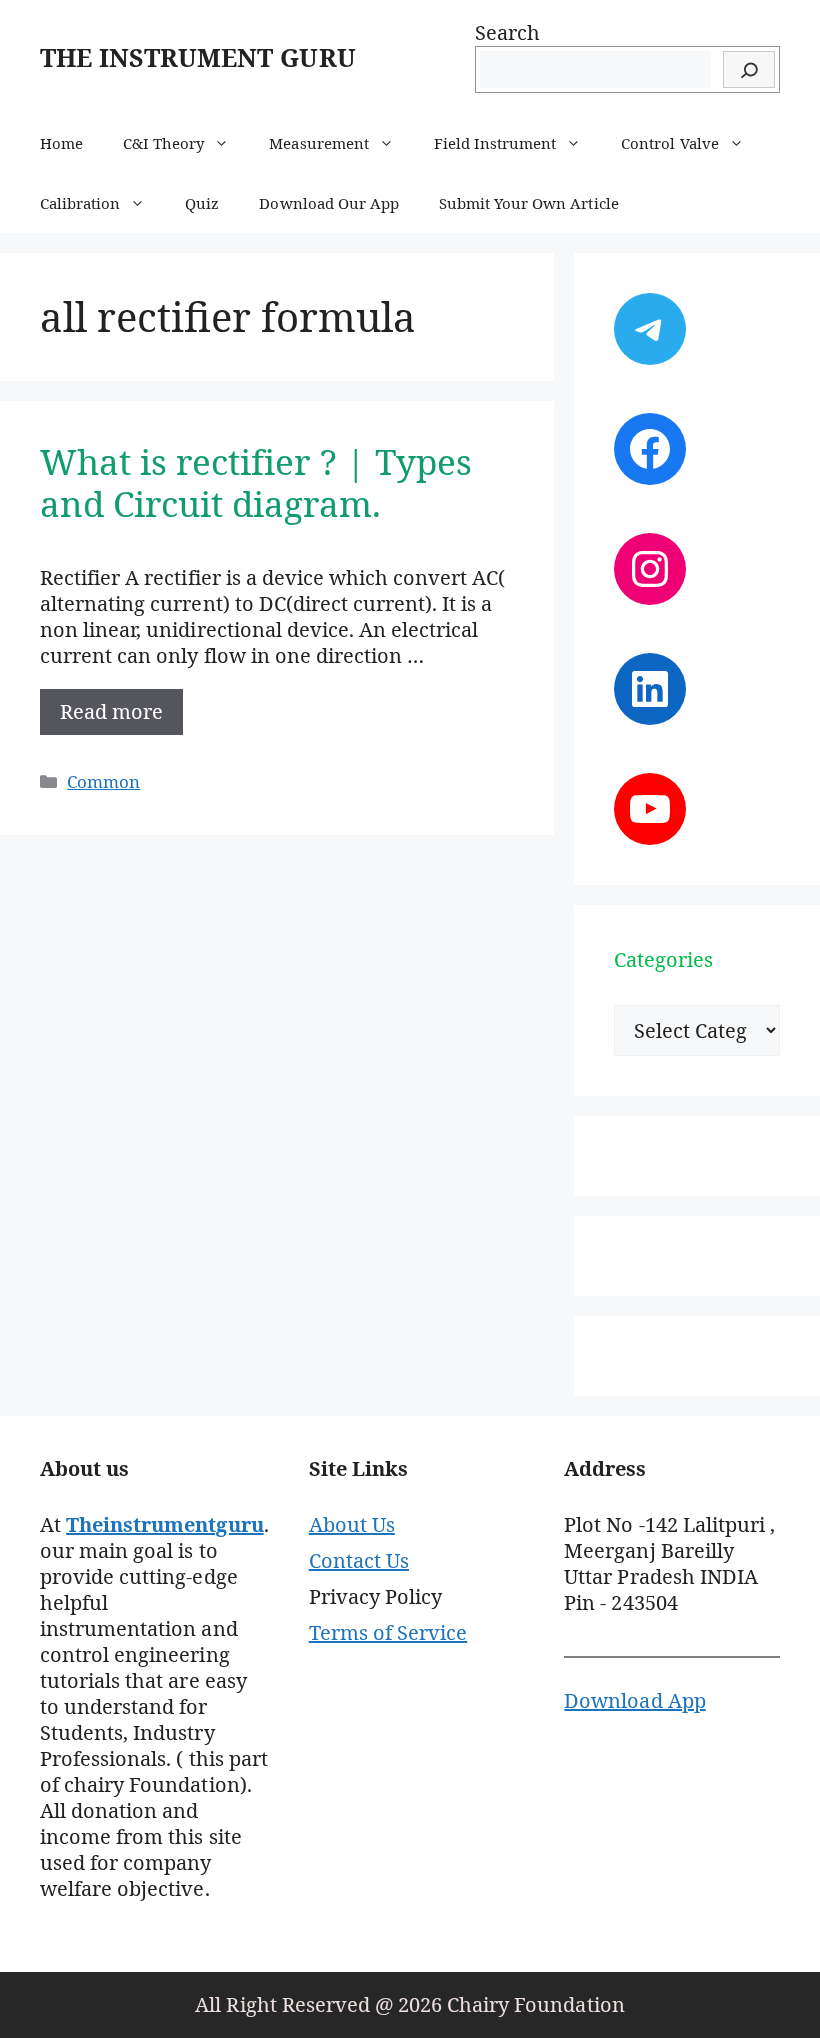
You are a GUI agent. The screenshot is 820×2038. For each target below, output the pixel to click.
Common (103, 781)
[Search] (749, 69)
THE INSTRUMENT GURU (198, 57)
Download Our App (328, 203)
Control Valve (669, 143)
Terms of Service (388, 1632)
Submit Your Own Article (529, 203)
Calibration (80, 203)
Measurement (318, 143)
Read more (111, 711)
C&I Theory (163, 143)
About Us (352, 1524)
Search (507, 32)
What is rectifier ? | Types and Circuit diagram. (256, 482)
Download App (634, 1700)
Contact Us (359, 1560)
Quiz (202, 203)
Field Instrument (495, 143)
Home (61, 143)
